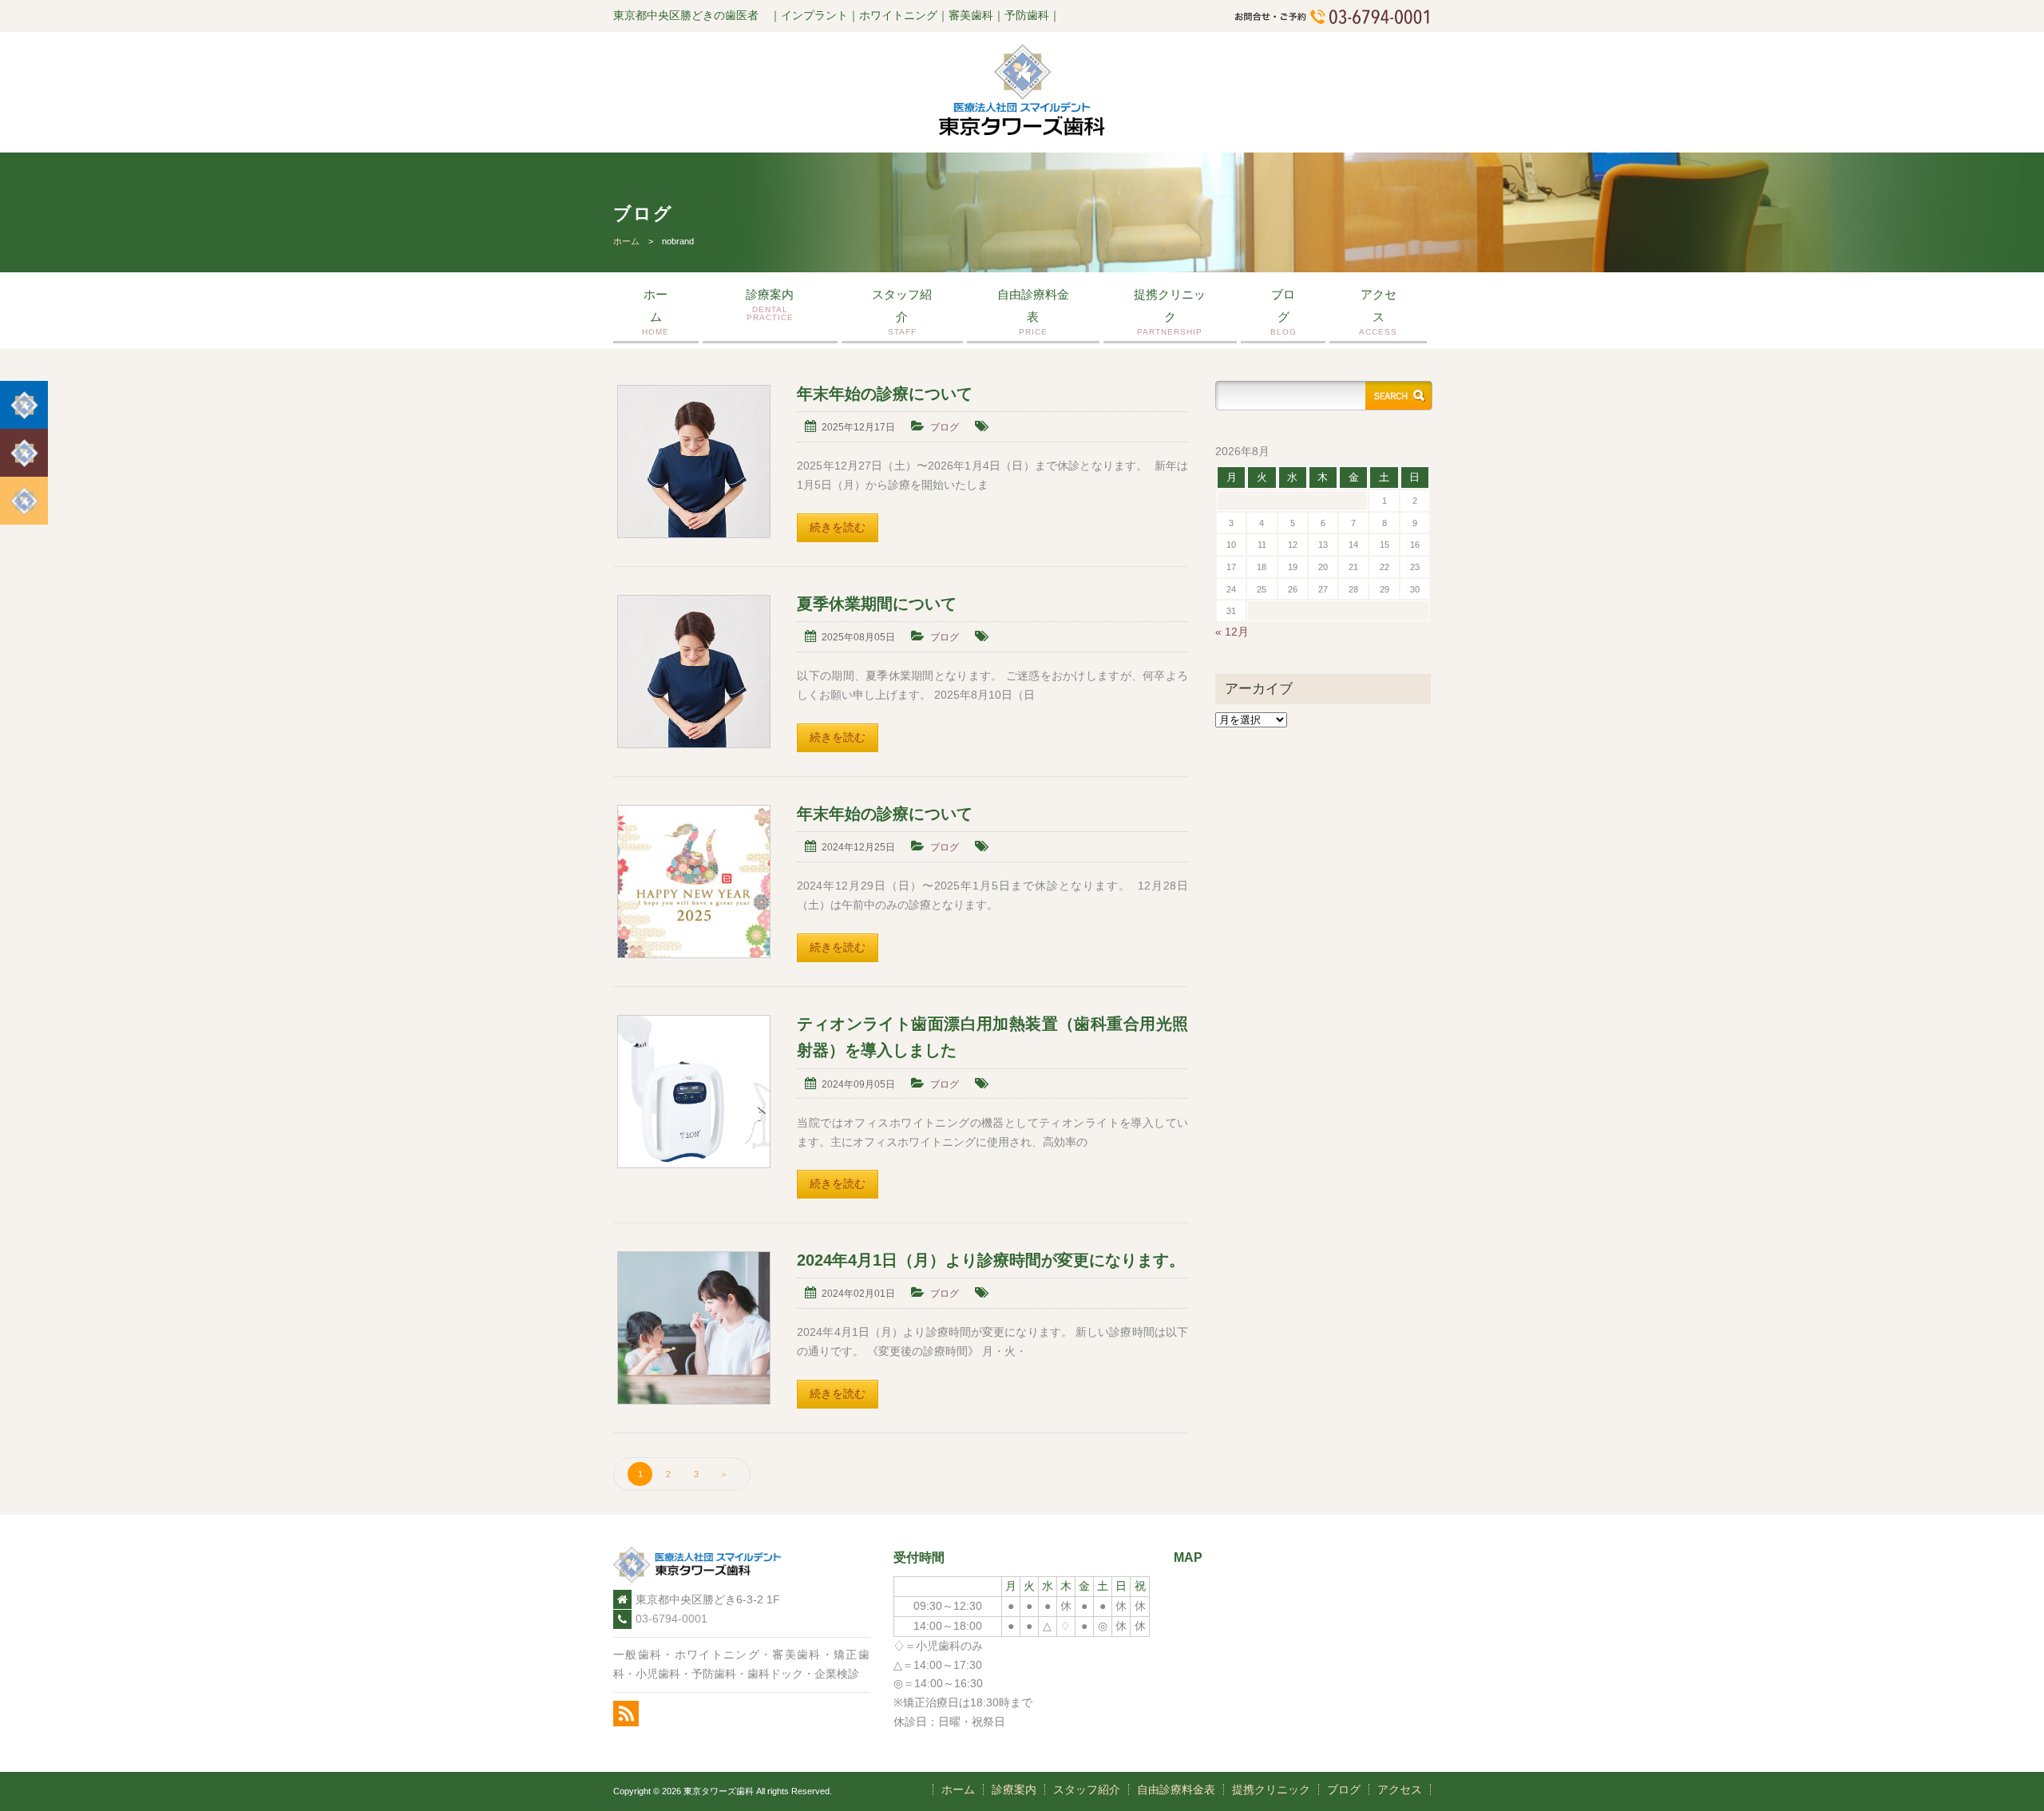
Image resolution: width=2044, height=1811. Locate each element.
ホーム (626, 241)
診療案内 (770, 305)
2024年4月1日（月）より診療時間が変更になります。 (991, 1260)
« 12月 (1232, 632)
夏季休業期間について (877, 604)
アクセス (1378, 312)
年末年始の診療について (885, 394)
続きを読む (838, 527)
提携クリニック (1170, 312)
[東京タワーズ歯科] (1022, 133)
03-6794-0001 (671, 1619)
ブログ (1283, 312)
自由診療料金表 (1033, 312)
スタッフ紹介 (902, 312)
